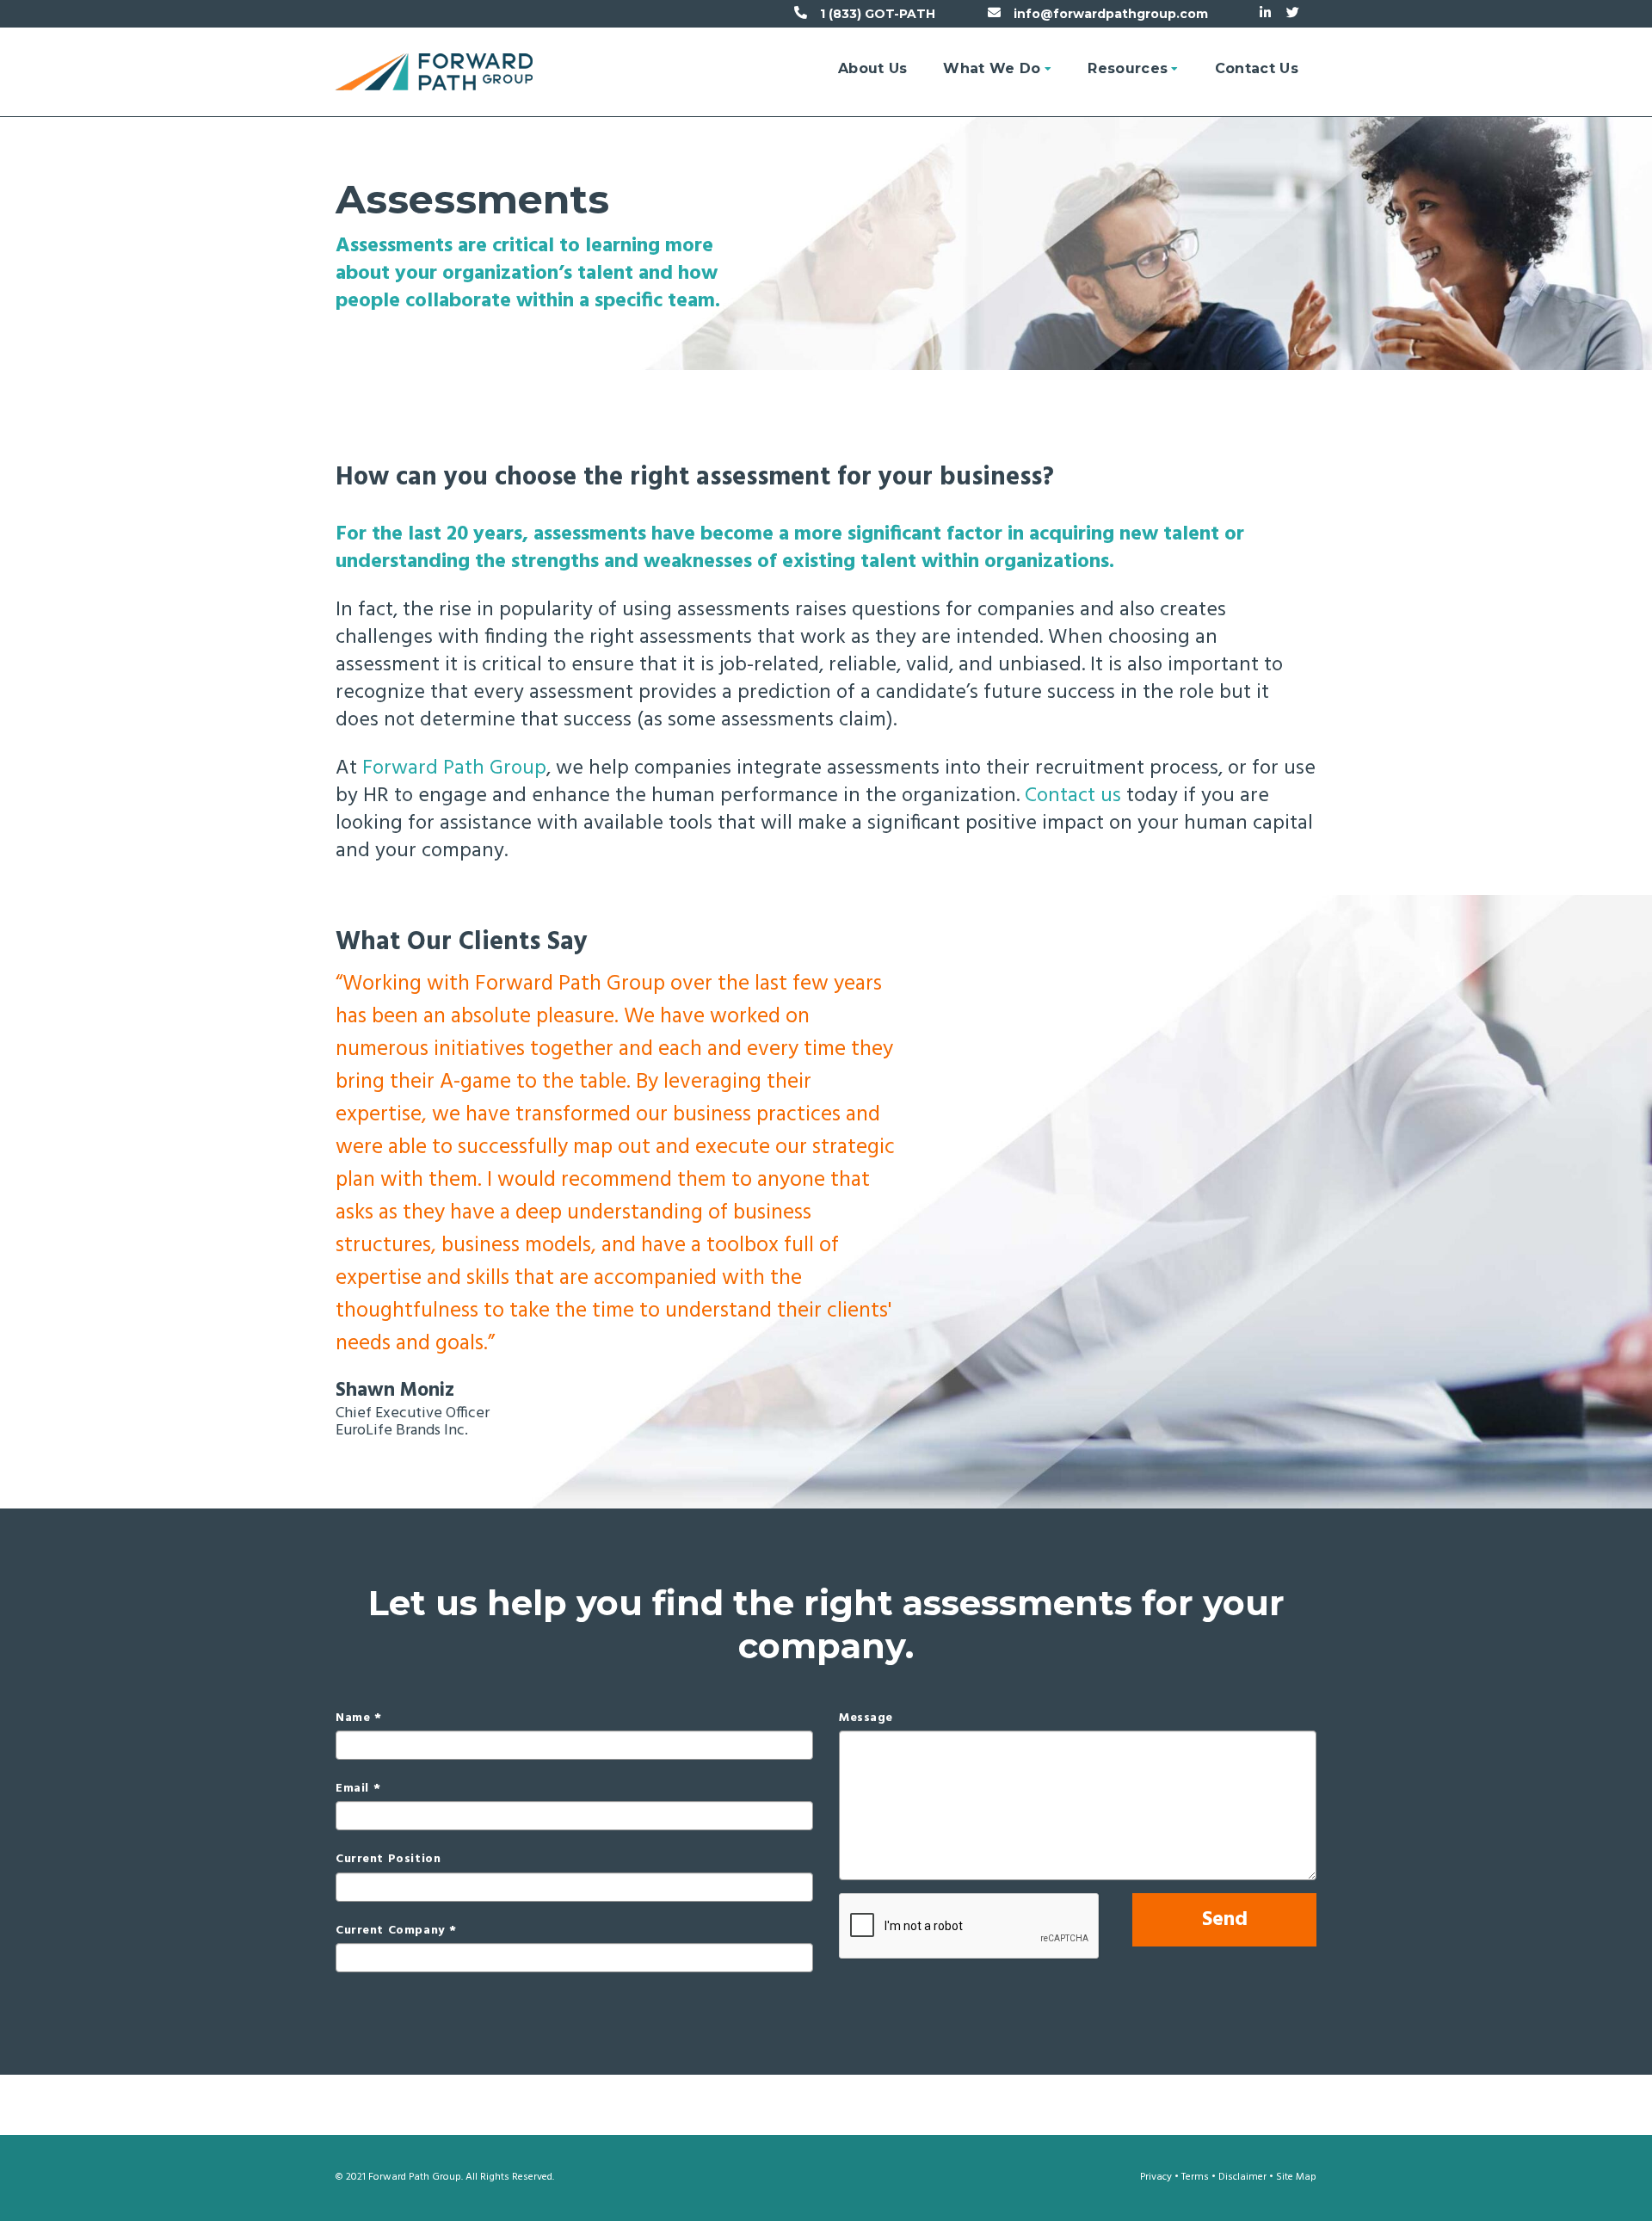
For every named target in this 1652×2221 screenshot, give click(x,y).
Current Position (388, 1860)
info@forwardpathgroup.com (1111, 14)
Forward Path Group (454, 768)
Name (353, 1718)
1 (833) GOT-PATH (878, 14)
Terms (1195, 2177)
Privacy (1156, 2177)
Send (1225, 1920)
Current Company (390, 1931)
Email (352, 1789)
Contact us (1073, 796)
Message (866, 1718)
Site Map (1296, 2177)
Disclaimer (1242, 2177)
